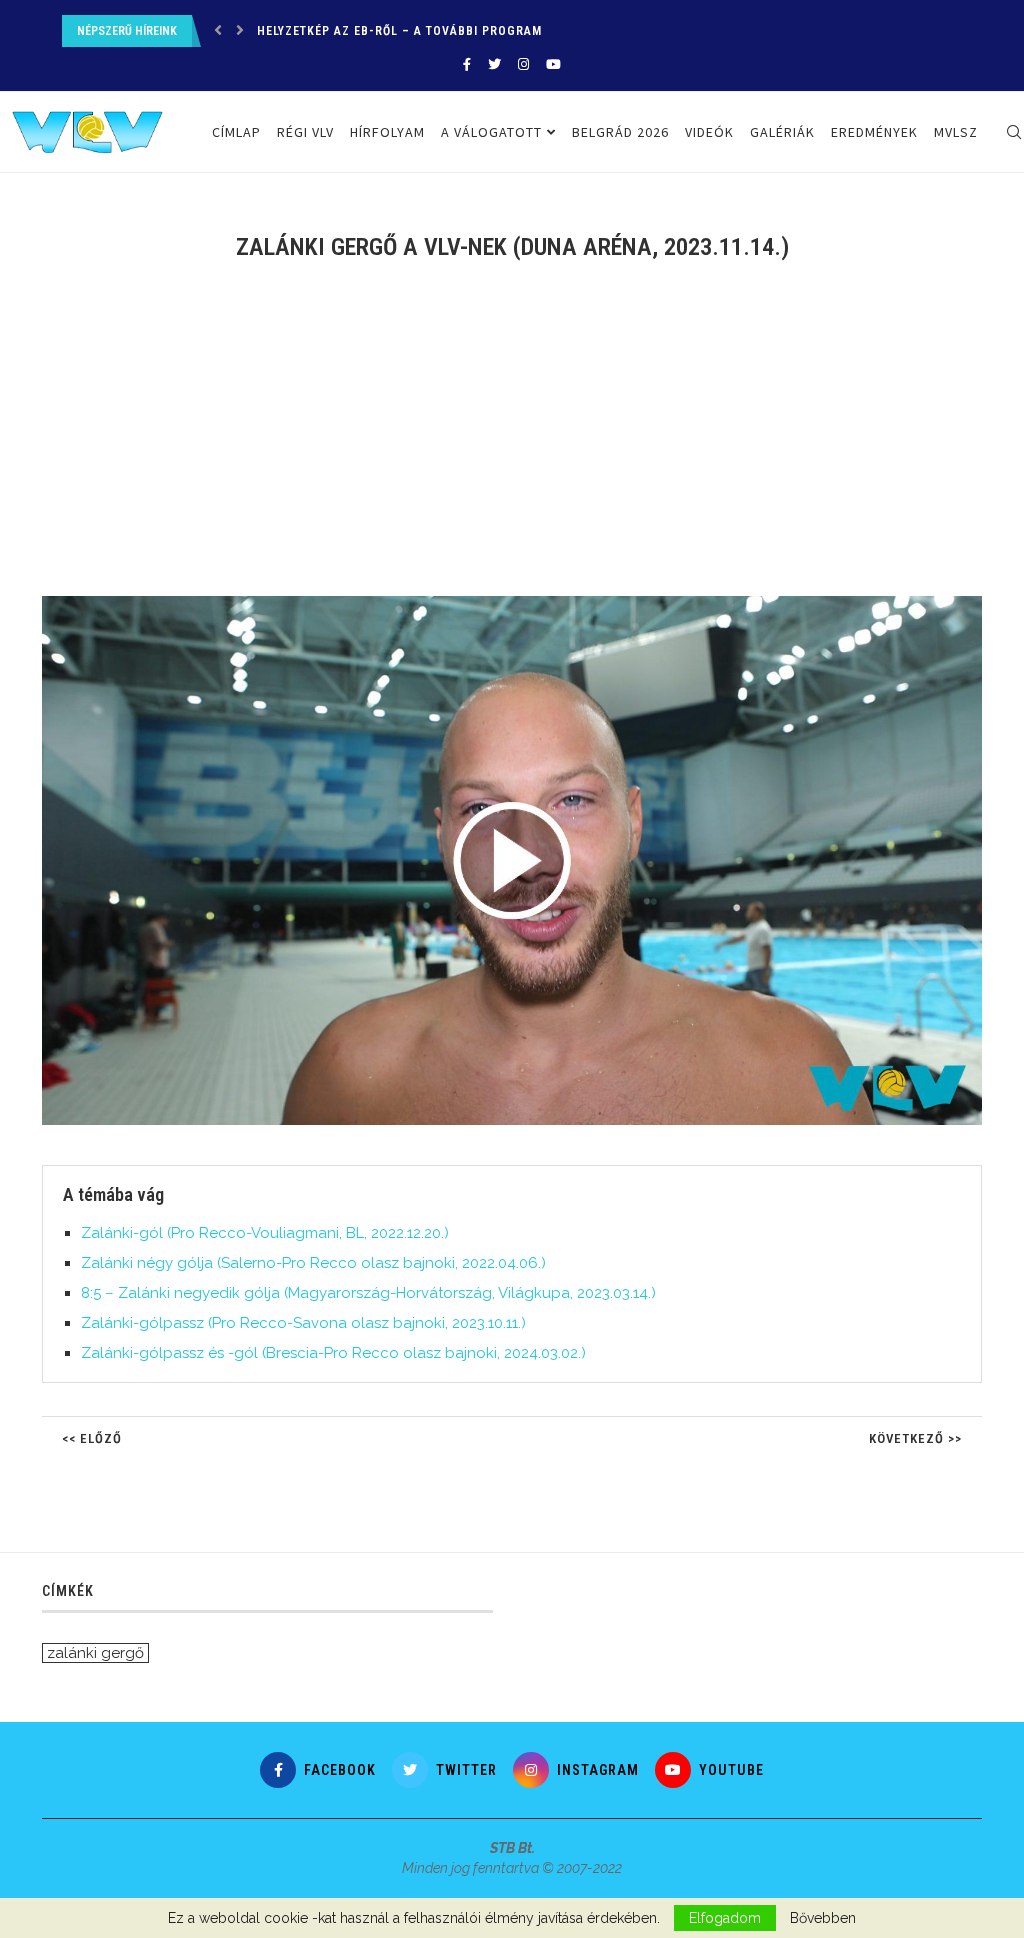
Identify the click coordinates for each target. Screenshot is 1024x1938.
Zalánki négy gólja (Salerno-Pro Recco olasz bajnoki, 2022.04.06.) (313, 1263)
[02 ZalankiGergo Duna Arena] (522, 604)
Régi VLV (305, 132)
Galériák (782, 132)
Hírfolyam (387, 132)
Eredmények (874, 132)
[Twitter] (494, 64)
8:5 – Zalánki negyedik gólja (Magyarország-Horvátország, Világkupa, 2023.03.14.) (368, 1293)
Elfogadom (725, 1918)
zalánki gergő (95, 1653)
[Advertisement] (512, 441)
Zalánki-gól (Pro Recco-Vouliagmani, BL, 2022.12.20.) (265, 1233)
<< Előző (92, 1438)
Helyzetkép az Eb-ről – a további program (399, 31)
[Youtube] (553, 64)
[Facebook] (467, 64)
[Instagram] (523, 64)
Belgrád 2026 (620, 132)
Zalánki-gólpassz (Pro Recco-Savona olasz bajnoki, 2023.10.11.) (303, 1323)
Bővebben (823, 1918)
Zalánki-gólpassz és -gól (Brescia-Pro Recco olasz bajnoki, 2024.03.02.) (333, 1353)
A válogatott (491, 132)
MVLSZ (956, 132)
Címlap (236, 132)
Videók (709, 132)
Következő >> (915, 1438)
